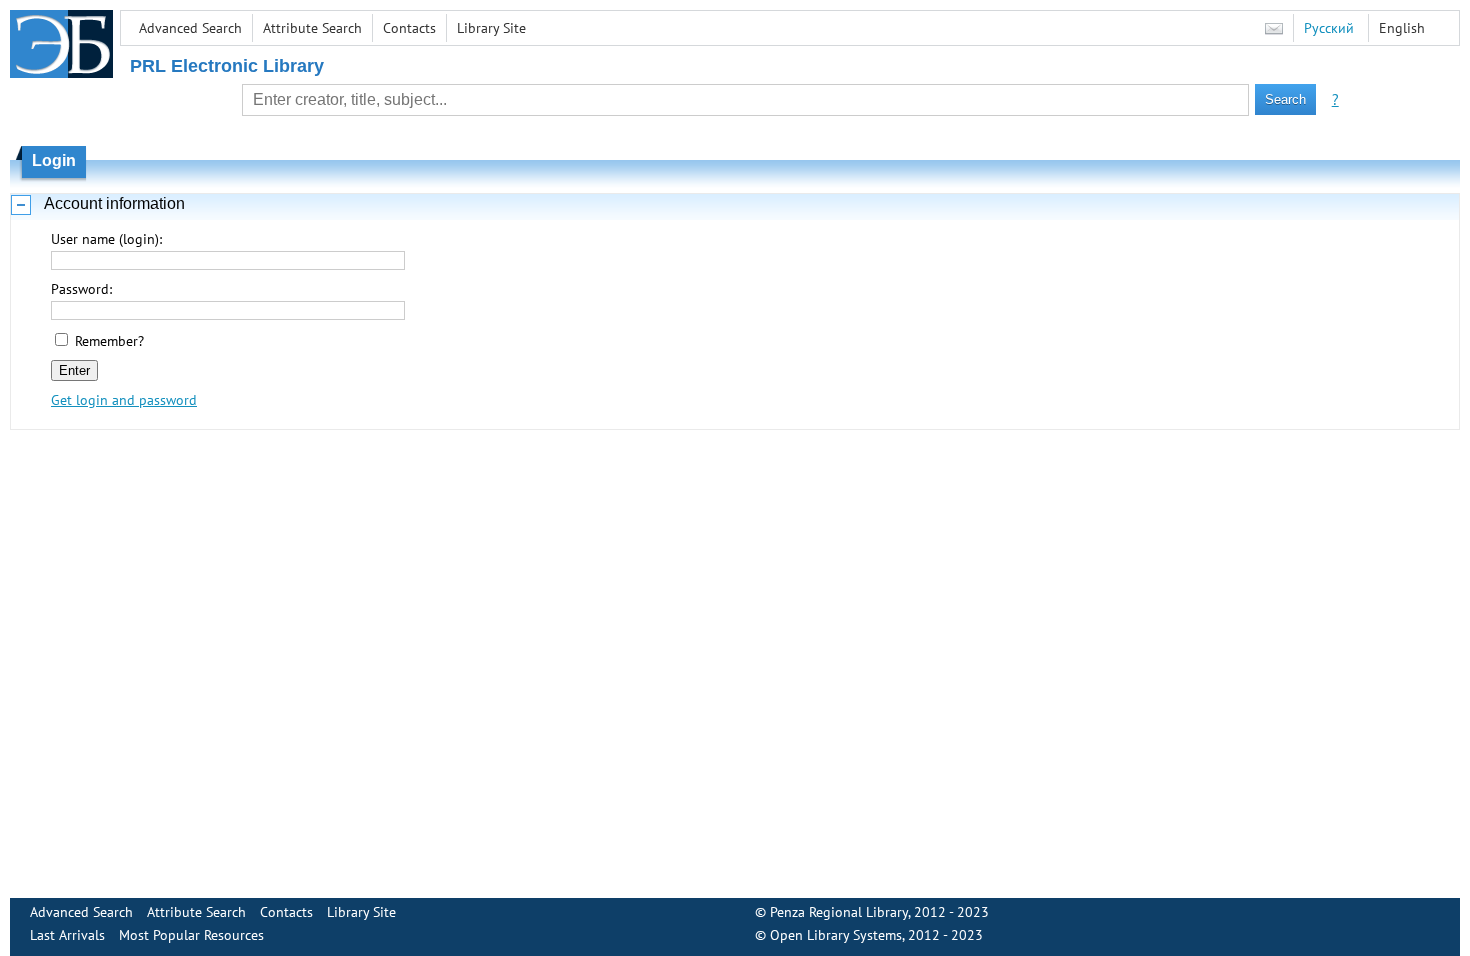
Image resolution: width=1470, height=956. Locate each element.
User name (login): (106, 239)
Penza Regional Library (839, 912)
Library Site (491, 28)
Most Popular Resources (191, 935)
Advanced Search (190, 28)
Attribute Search (312, 28)
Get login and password (124, 400)
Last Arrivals (67, 935)
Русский (1329, 28)
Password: (81, 289)
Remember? (109, 341)
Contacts (409, 28)
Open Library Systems (836, 935)
